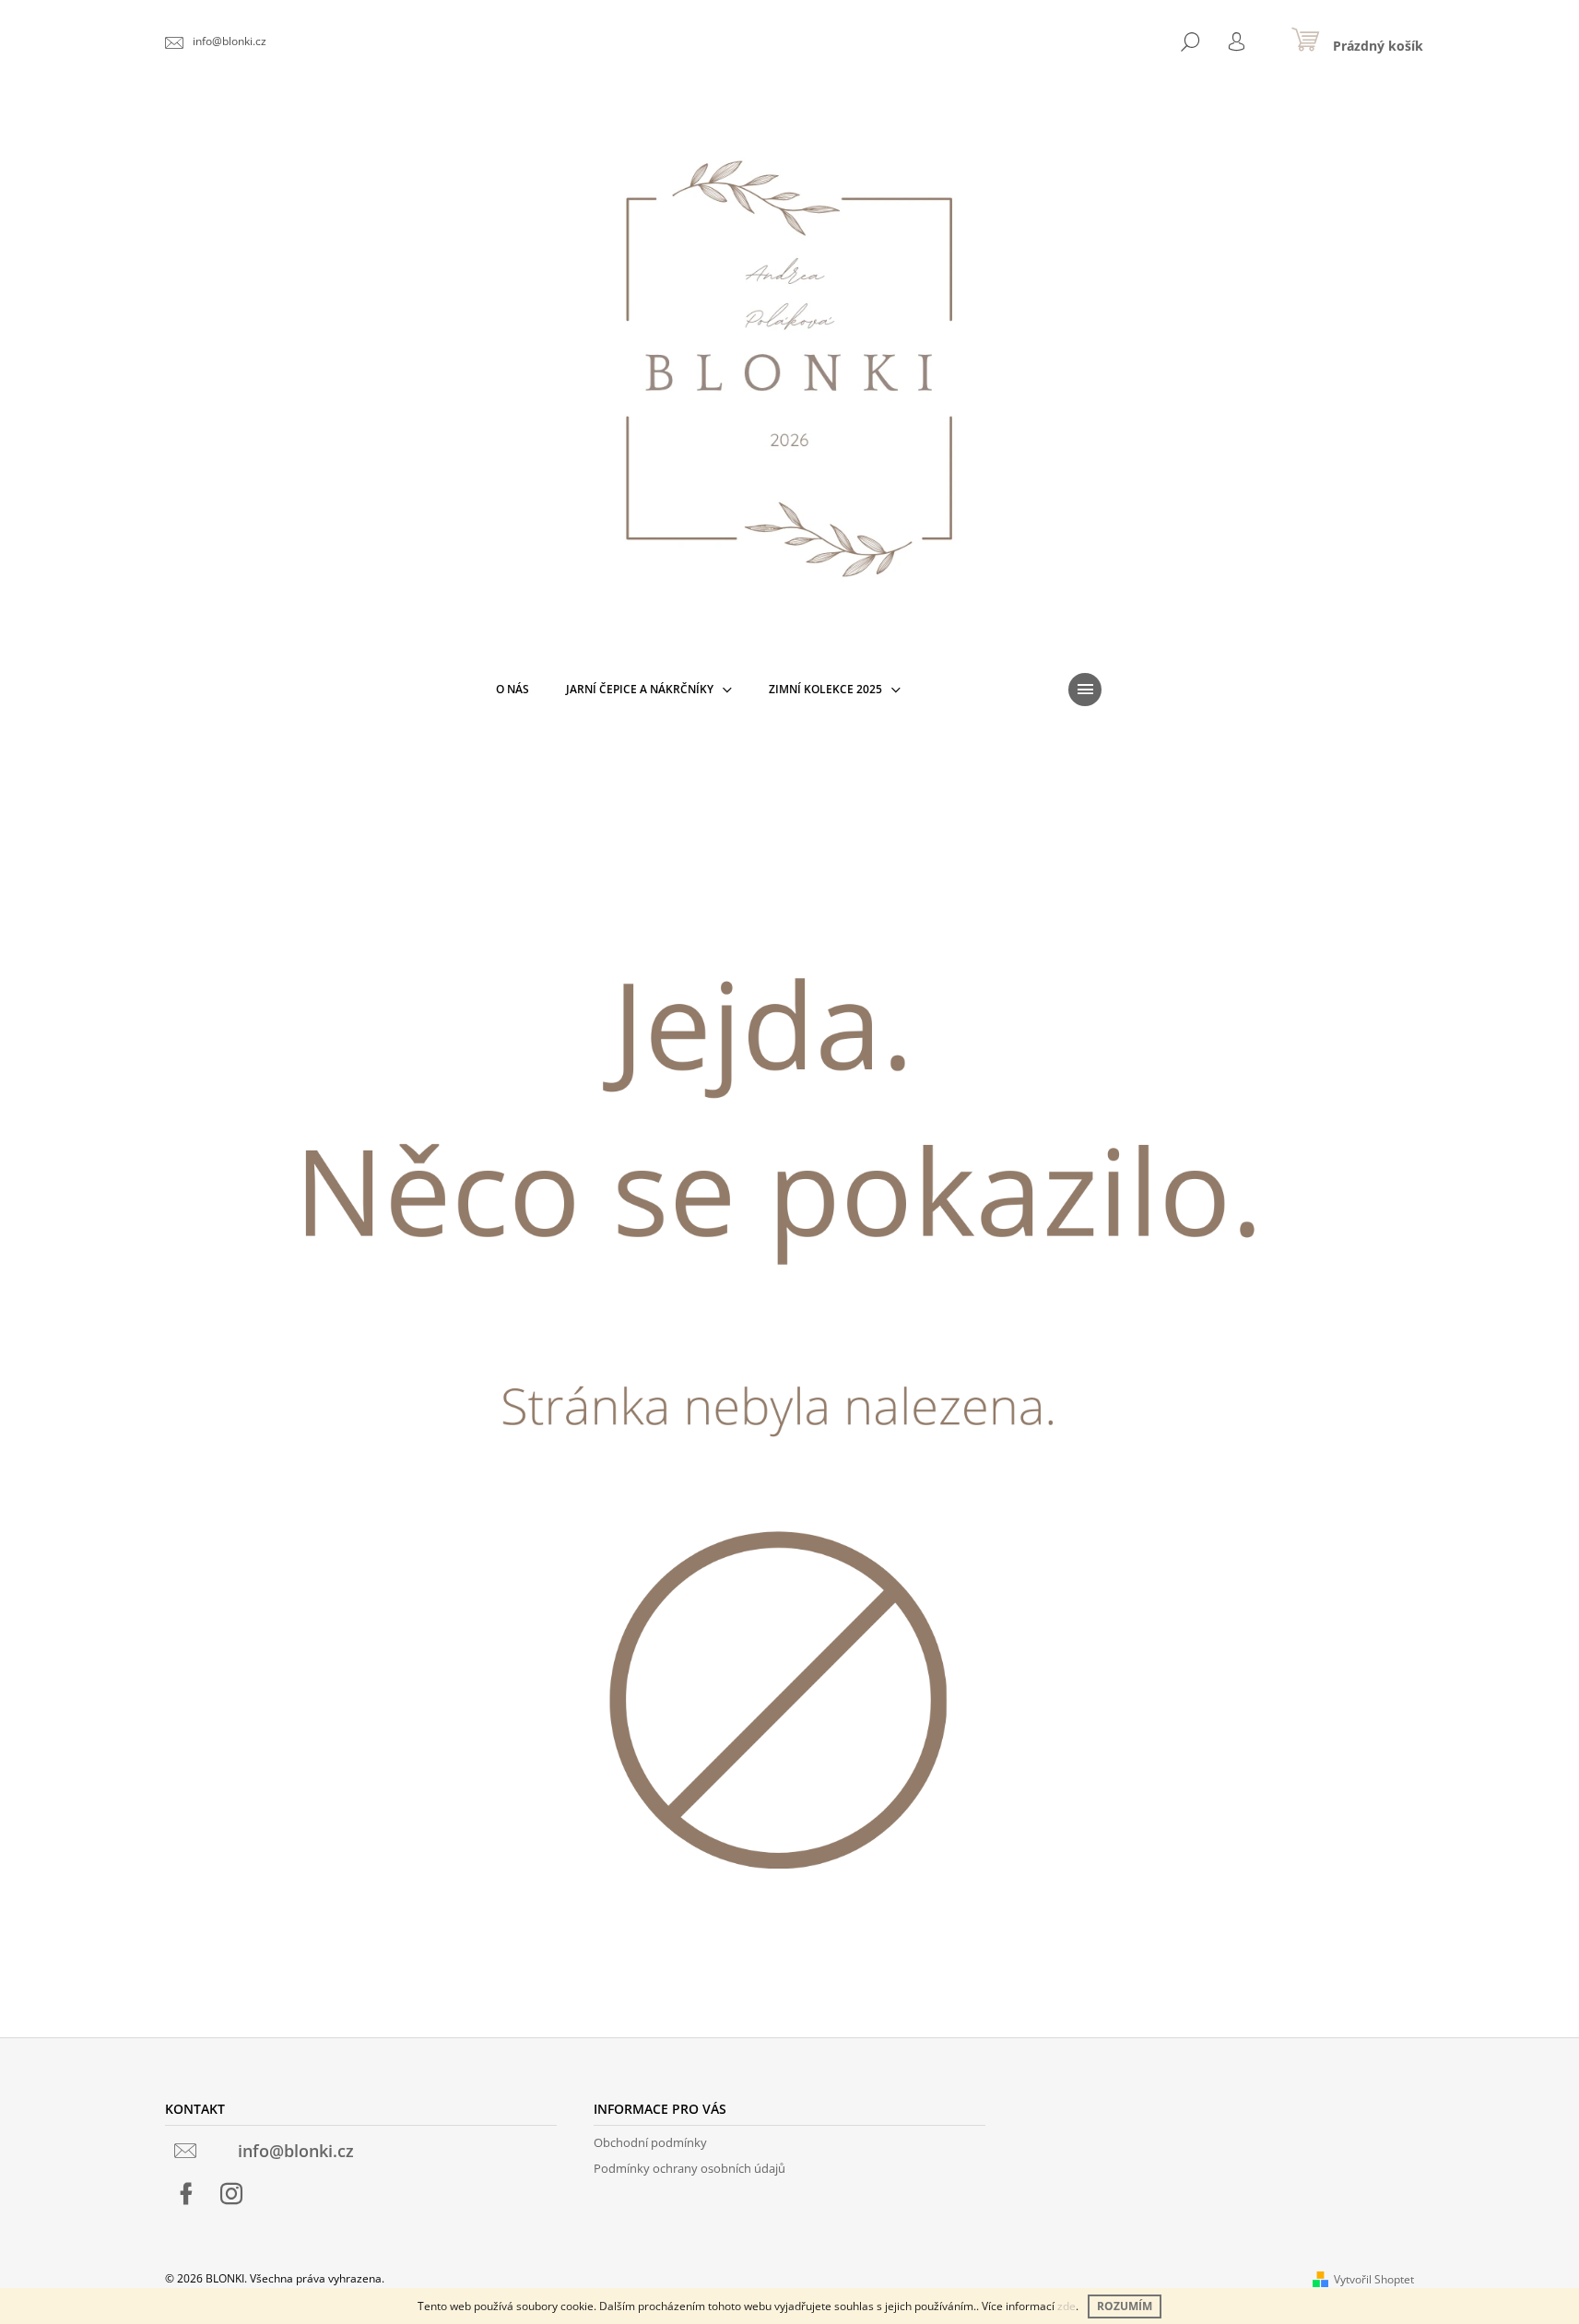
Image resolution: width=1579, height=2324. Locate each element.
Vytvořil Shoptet (1374, 2279)
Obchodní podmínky (650, 2142)
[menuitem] (513, 690)
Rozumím (1125, 2306)
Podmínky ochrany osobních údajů (689, 2168)
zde (1066, 2306)
